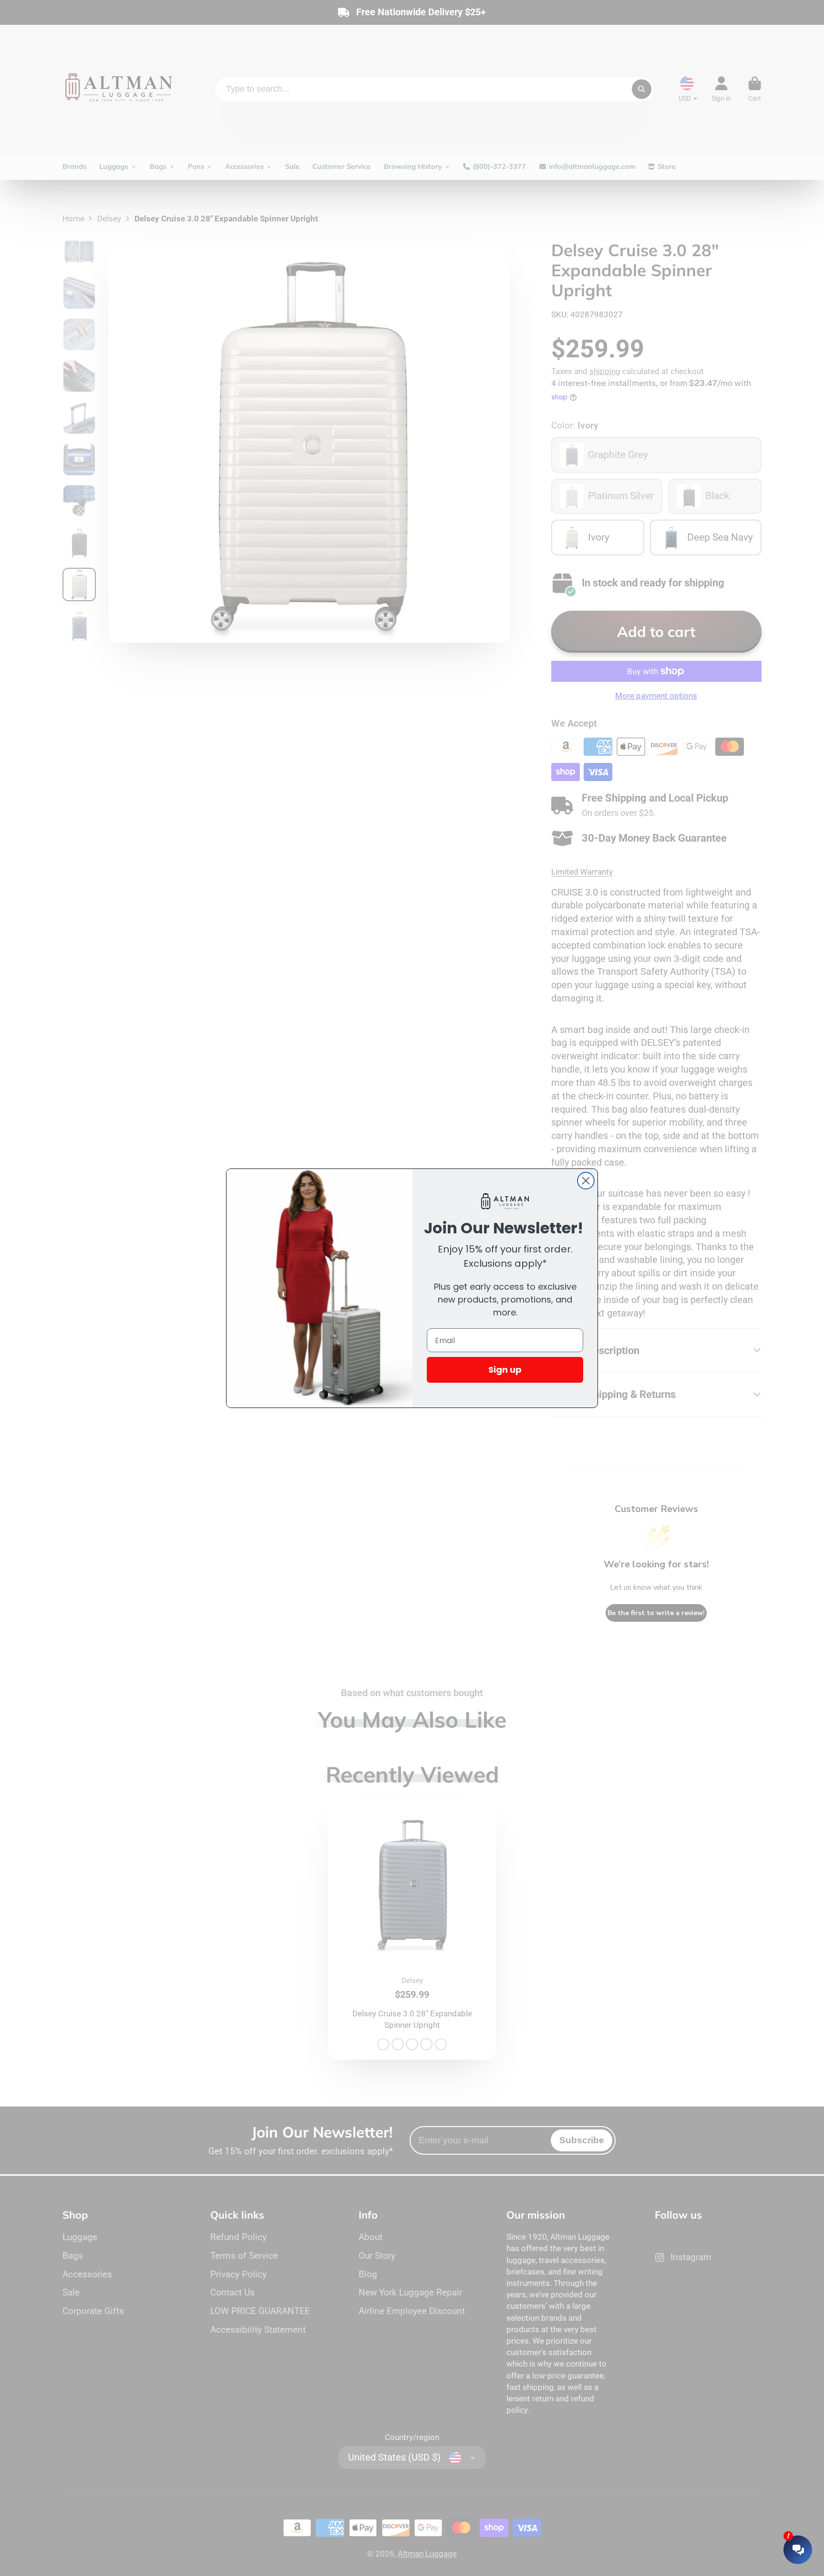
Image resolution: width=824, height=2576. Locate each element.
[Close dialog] (586, 1181)
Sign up (505, 1370)
